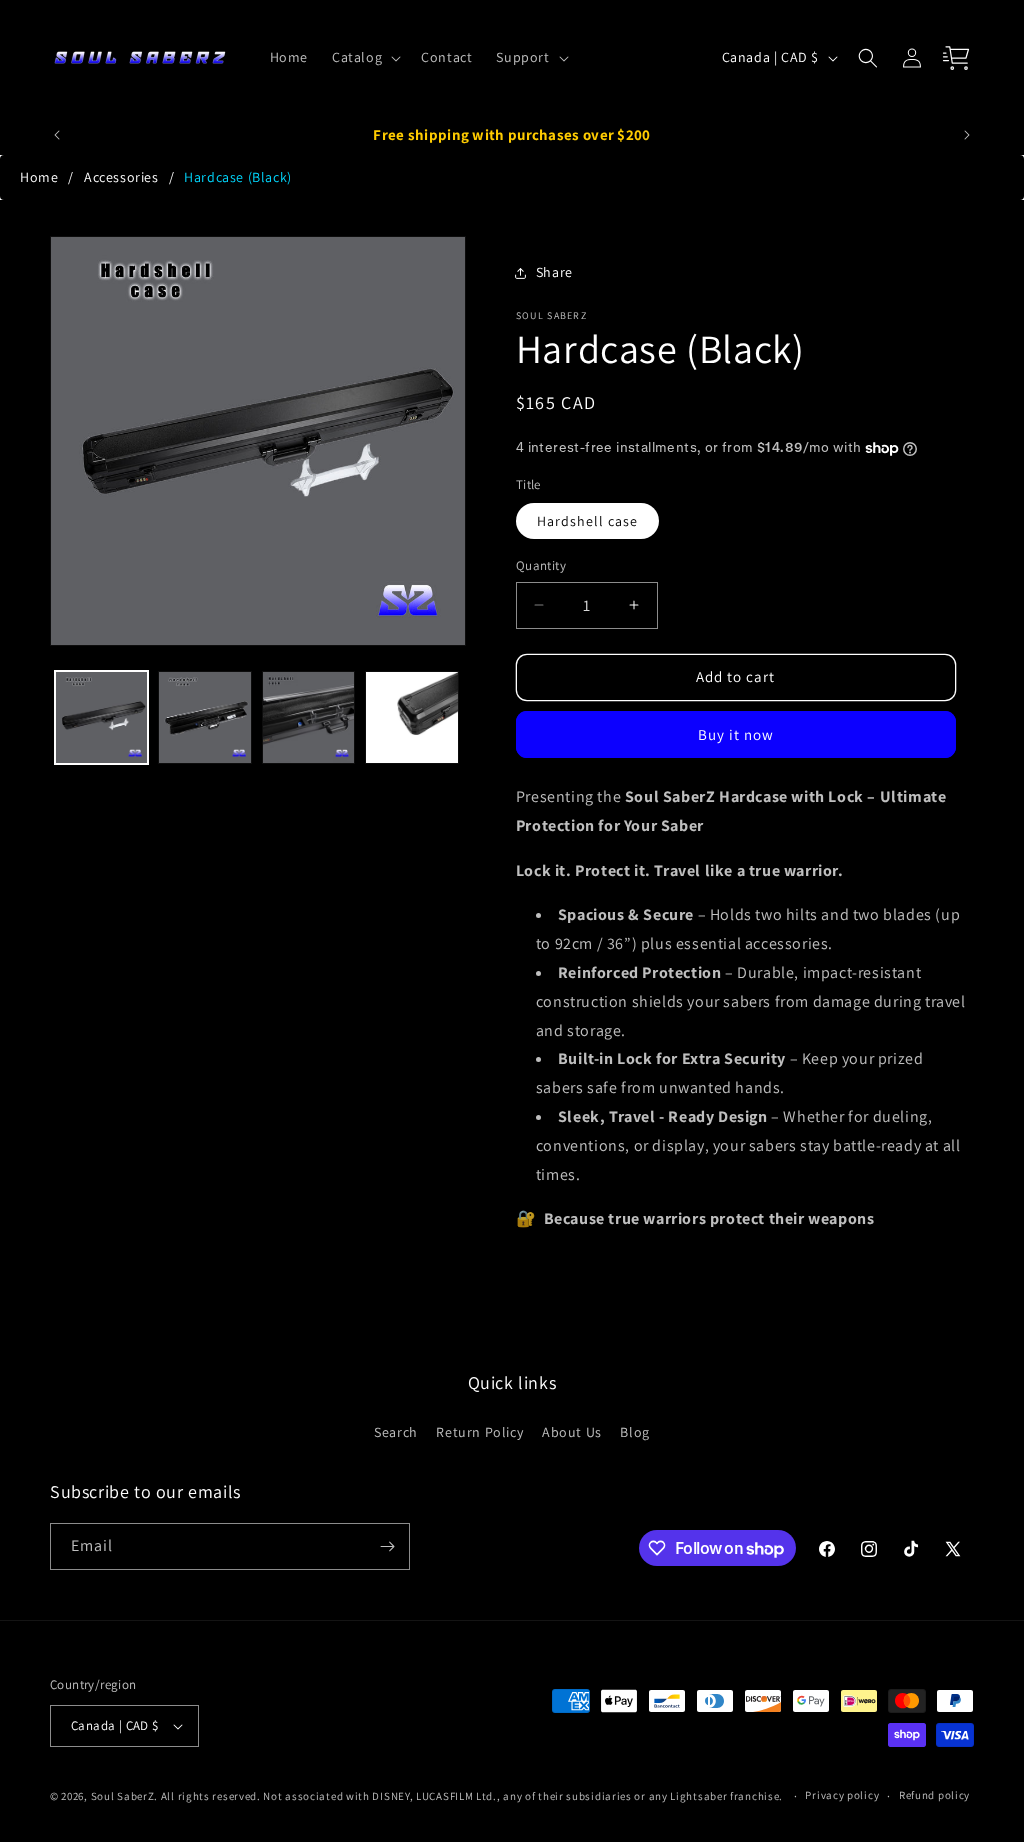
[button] (364, 57)
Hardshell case (587, 521)
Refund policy (934, 1795)
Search (396, 1432)
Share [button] (554, 272)
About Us (572, 1432)
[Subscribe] (387, 1546)
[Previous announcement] (57, 135)
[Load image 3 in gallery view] (308, 717)
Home (39, 177)
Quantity (541, 565)
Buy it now (736, 734)
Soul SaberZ (123, 1796)
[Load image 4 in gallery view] (411, 717)
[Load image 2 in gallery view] (204, 717)
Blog (634, 1432)
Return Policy (479, 1432)
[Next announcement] (967, 135)
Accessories (121, 177)
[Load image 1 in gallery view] (101, 717)
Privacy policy (842, 1795)
